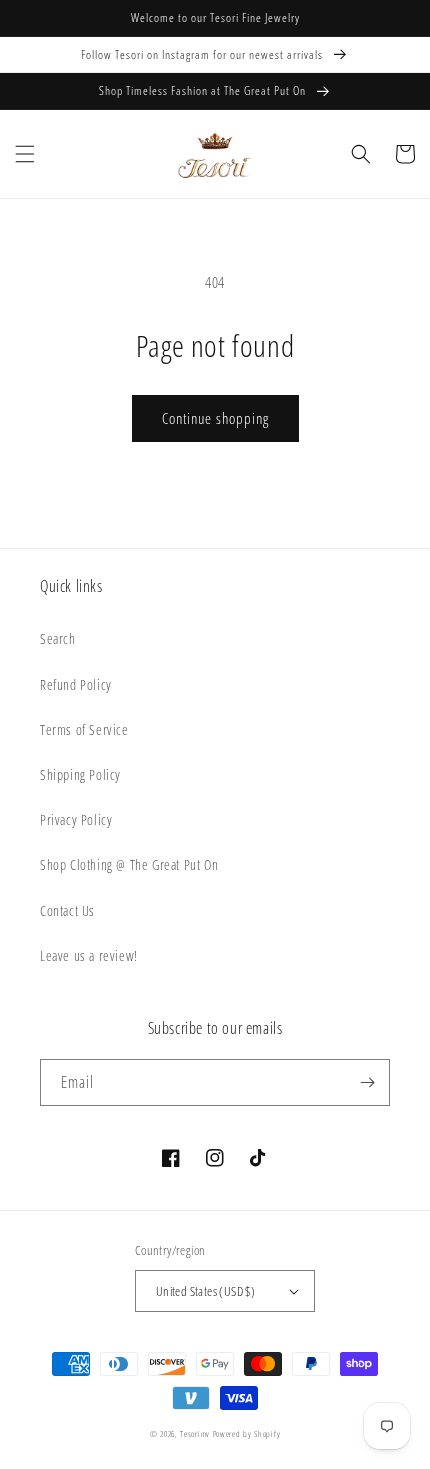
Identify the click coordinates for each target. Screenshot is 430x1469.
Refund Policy (76, 684)
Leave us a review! (89, 955)
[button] (25, 154)
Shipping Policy (80, 774)
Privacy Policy (76, 819)
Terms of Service (84, 729)
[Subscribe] (367, 1082)
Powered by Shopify (247, 1433)
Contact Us (67, 910)
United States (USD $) (205, 1291)
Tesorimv (195, 1433)
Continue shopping (215, 418)
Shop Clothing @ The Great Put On (129, 864)
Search (58, 638)
